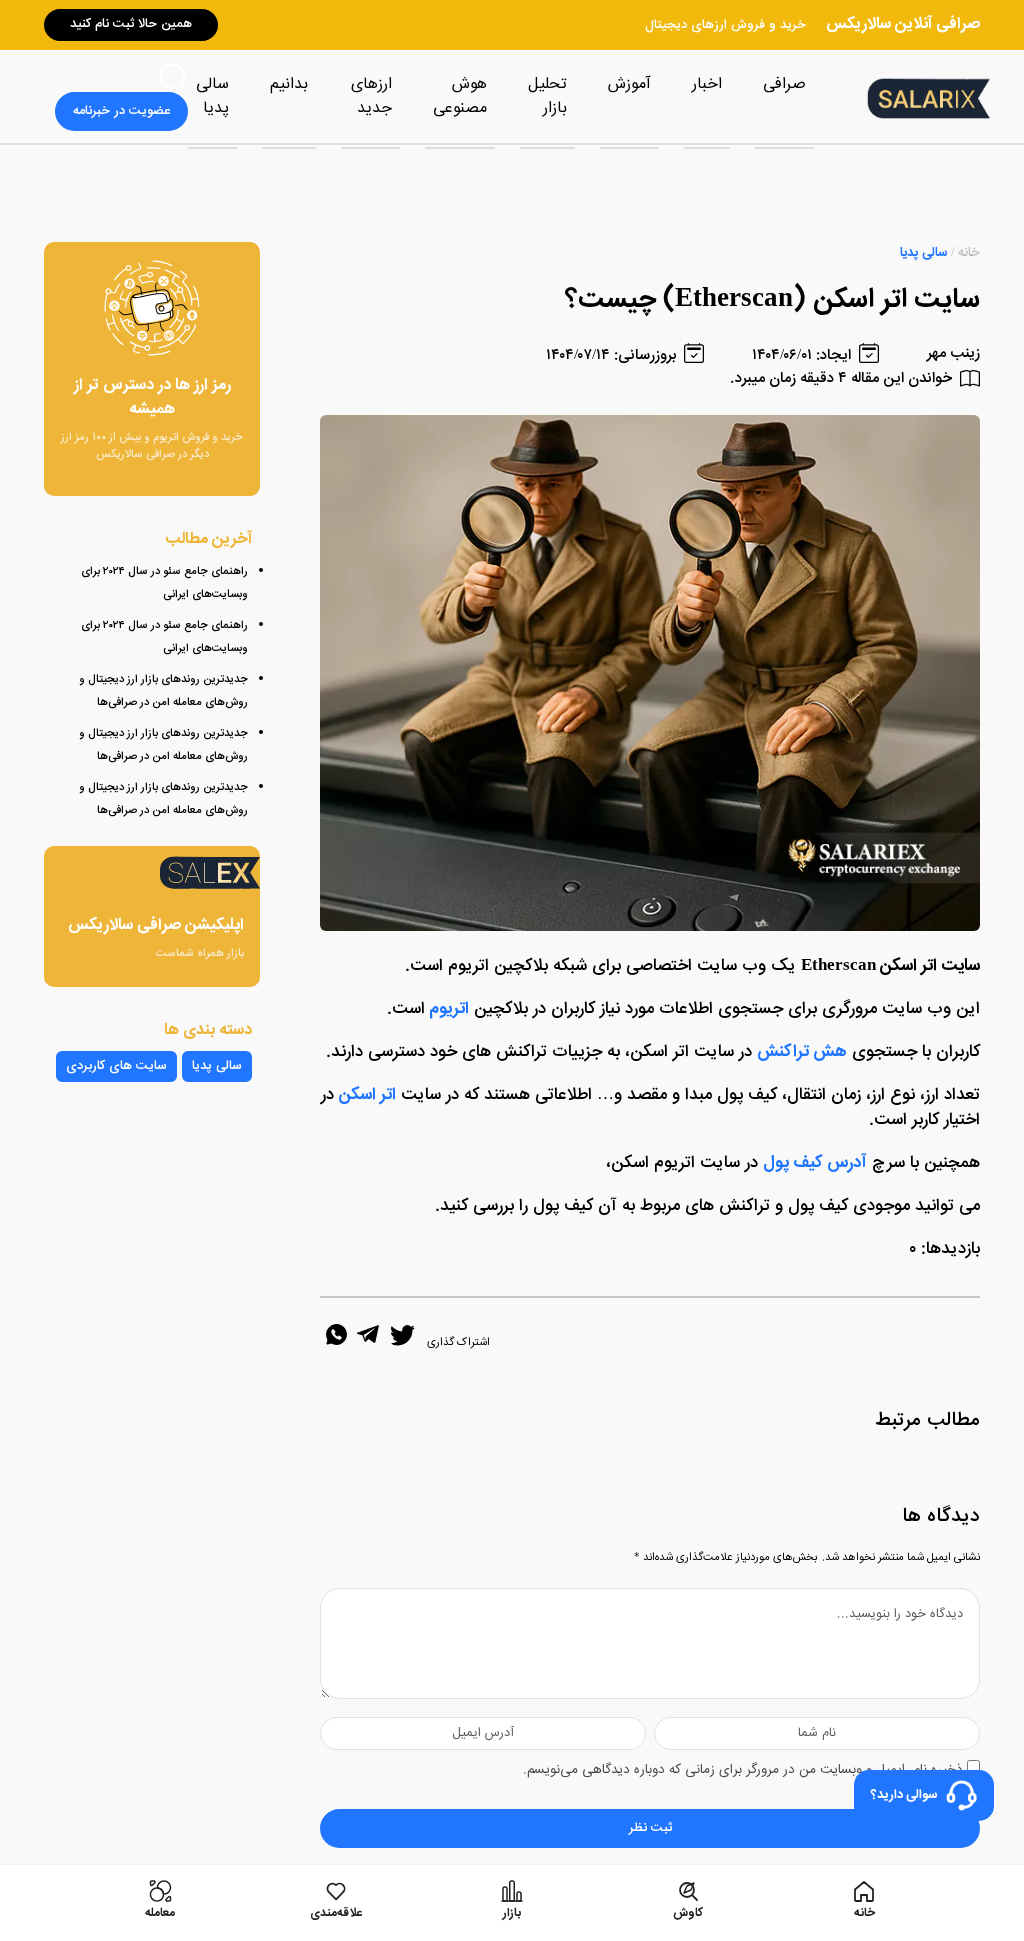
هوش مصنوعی (460, 96)
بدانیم (289, 84)
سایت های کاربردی (116, 1066)
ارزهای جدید (371, 96)
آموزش (629, 84)
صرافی (784, 84)
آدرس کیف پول (815, 1163)
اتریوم (449, 1009)
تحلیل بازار (547, 96)
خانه (969, 253)
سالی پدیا (212, 96)
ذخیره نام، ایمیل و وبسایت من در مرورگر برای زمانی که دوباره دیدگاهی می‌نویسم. (743, 1770)
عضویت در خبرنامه (121, 111)
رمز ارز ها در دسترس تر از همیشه (152, 398)
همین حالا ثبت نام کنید (131, 24)
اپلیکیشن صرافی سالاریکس (156, 926)
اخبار (707, 84)
